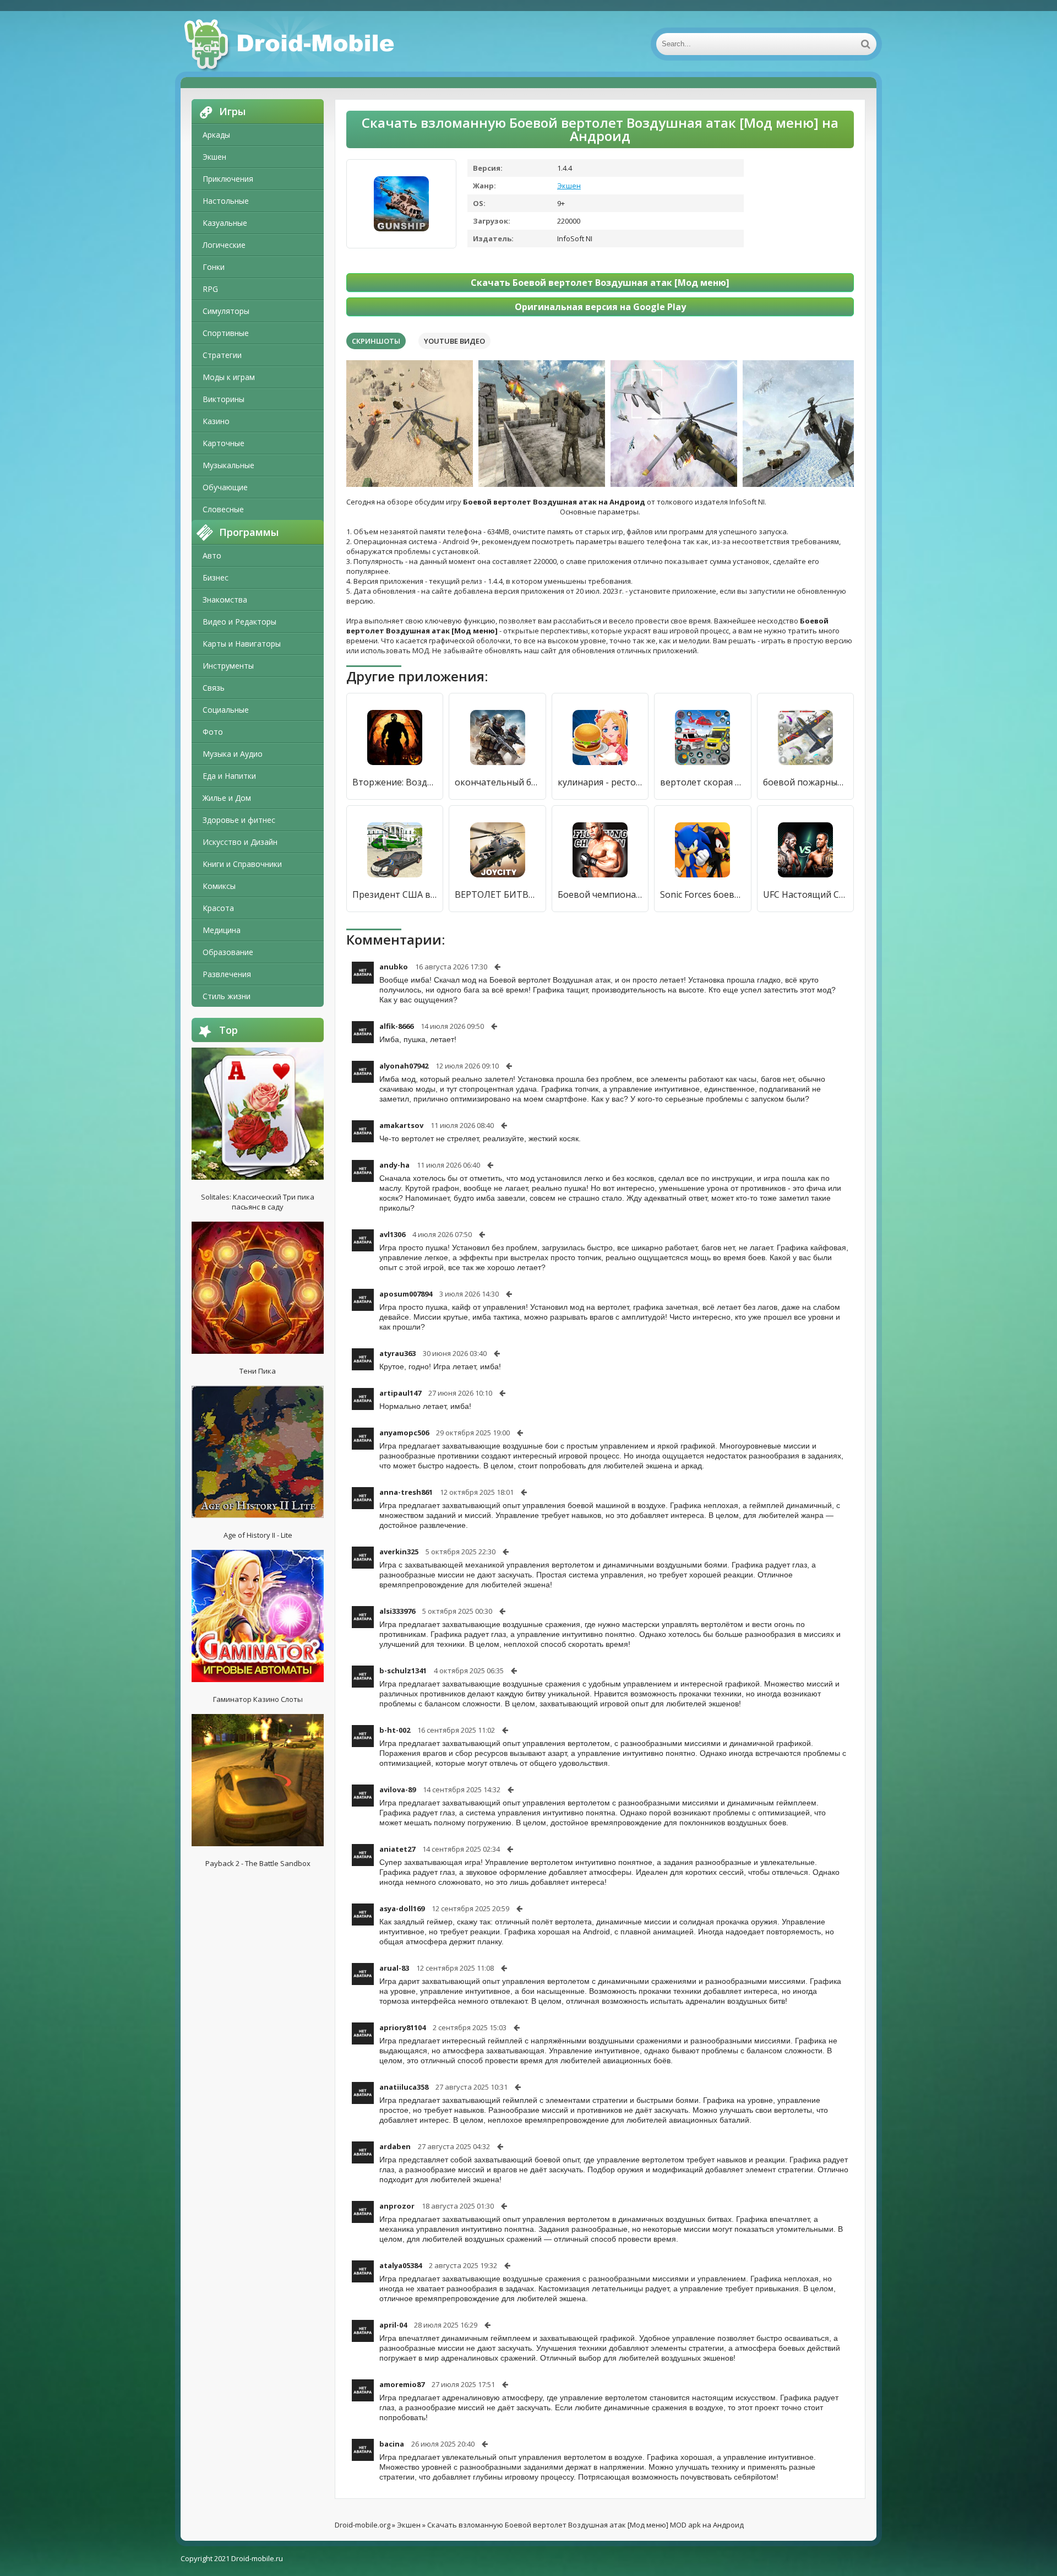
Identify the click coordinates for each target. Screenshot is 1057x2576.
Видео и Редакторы (239, 622)
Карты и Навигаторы (242, 644)
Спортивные (226, 333)
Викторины (224, 399)
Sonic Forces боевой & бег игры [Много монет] (702, 894)
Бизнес (216, 577)
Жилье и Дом (227, 798)
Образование (228, 952)
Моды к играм (229, 377)
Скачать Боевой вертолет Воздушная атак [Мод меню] (600, 283)
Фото (213, 732)
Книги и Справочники (242, 864)
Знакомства (225, 600)
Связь (214, 688)
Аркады (216, 135)
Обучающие (225, 487)
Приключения (228, 179)
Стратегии (222, 355)
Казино (216, 421)
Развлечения (227, 974)
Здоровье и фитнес (239, 820)
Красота (218, 908)
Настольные (226, 201)
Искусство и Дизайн (240, 842)
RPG (210, 289)
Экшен (214, 157)
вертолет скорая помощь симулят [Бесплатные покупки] (702, 782)
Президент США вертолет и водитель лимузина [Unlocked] (395, 894)
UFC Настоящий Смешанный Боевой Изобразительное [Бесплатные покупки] (805, 894)
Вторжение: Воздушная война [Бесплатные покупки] (395, 782)
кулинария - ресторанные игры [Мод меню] (600, 782)
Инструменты (228, 666)
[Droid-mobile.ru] (291, 44)
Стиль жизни (227, 996)
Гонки (214, 267)
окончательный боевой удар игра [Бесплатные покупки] (497, 782)
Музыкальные (228, 465)
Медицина (222, 930)
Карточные (224, 443)
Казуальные (225, 223)
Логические (224, 245)
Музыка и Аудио (233, 754)
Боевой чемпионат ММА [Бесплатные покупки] (600, 894)
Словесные (223, 509)
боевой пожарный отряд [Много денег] (805, 782)
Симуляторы (226, 311)
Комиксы (219, 886)
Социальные (226, 710)
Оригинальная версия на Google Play (600, 307)
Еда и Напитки (229, 776)
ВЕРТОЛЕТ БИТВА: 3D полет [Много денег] (497, 894)
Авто (212, 555)
